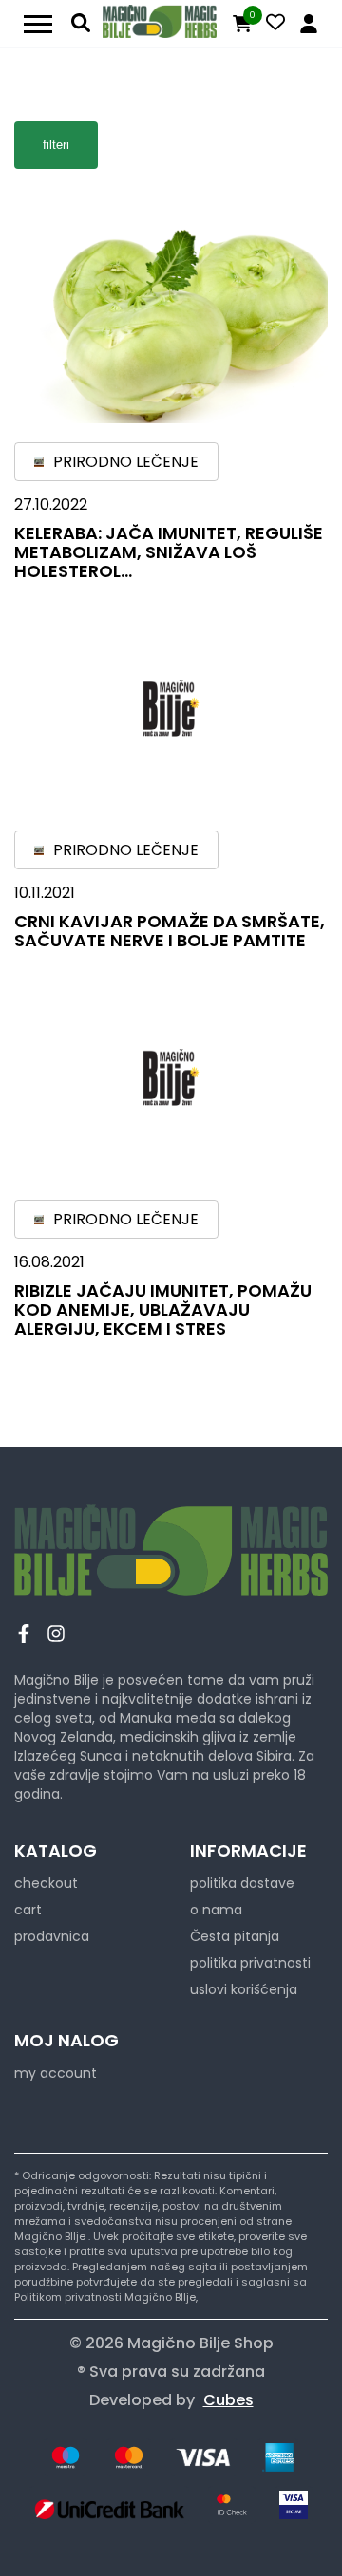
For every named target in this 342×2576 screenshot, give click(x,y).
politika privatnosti (250, 1963)
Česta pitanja (235, 1936)
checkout (46, 1883)
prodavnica (52, 1936)
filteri (56, 145)
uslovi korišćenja (244, 1989)
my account (56, 2073)
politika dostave (242, 1883)
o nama (216, 1910)
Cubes (228, 2400)
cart (28, 1910)
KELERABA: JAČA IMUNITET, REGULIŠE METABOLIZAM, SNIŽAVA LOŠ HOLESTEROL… (169, 552)
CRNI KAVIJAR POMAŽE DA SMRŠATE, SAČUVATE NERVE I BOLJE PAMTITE (170, 931)
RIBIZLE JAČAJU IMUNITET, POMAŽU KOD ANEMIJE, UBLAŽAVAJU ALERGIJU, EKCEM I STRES (163, 1309)
